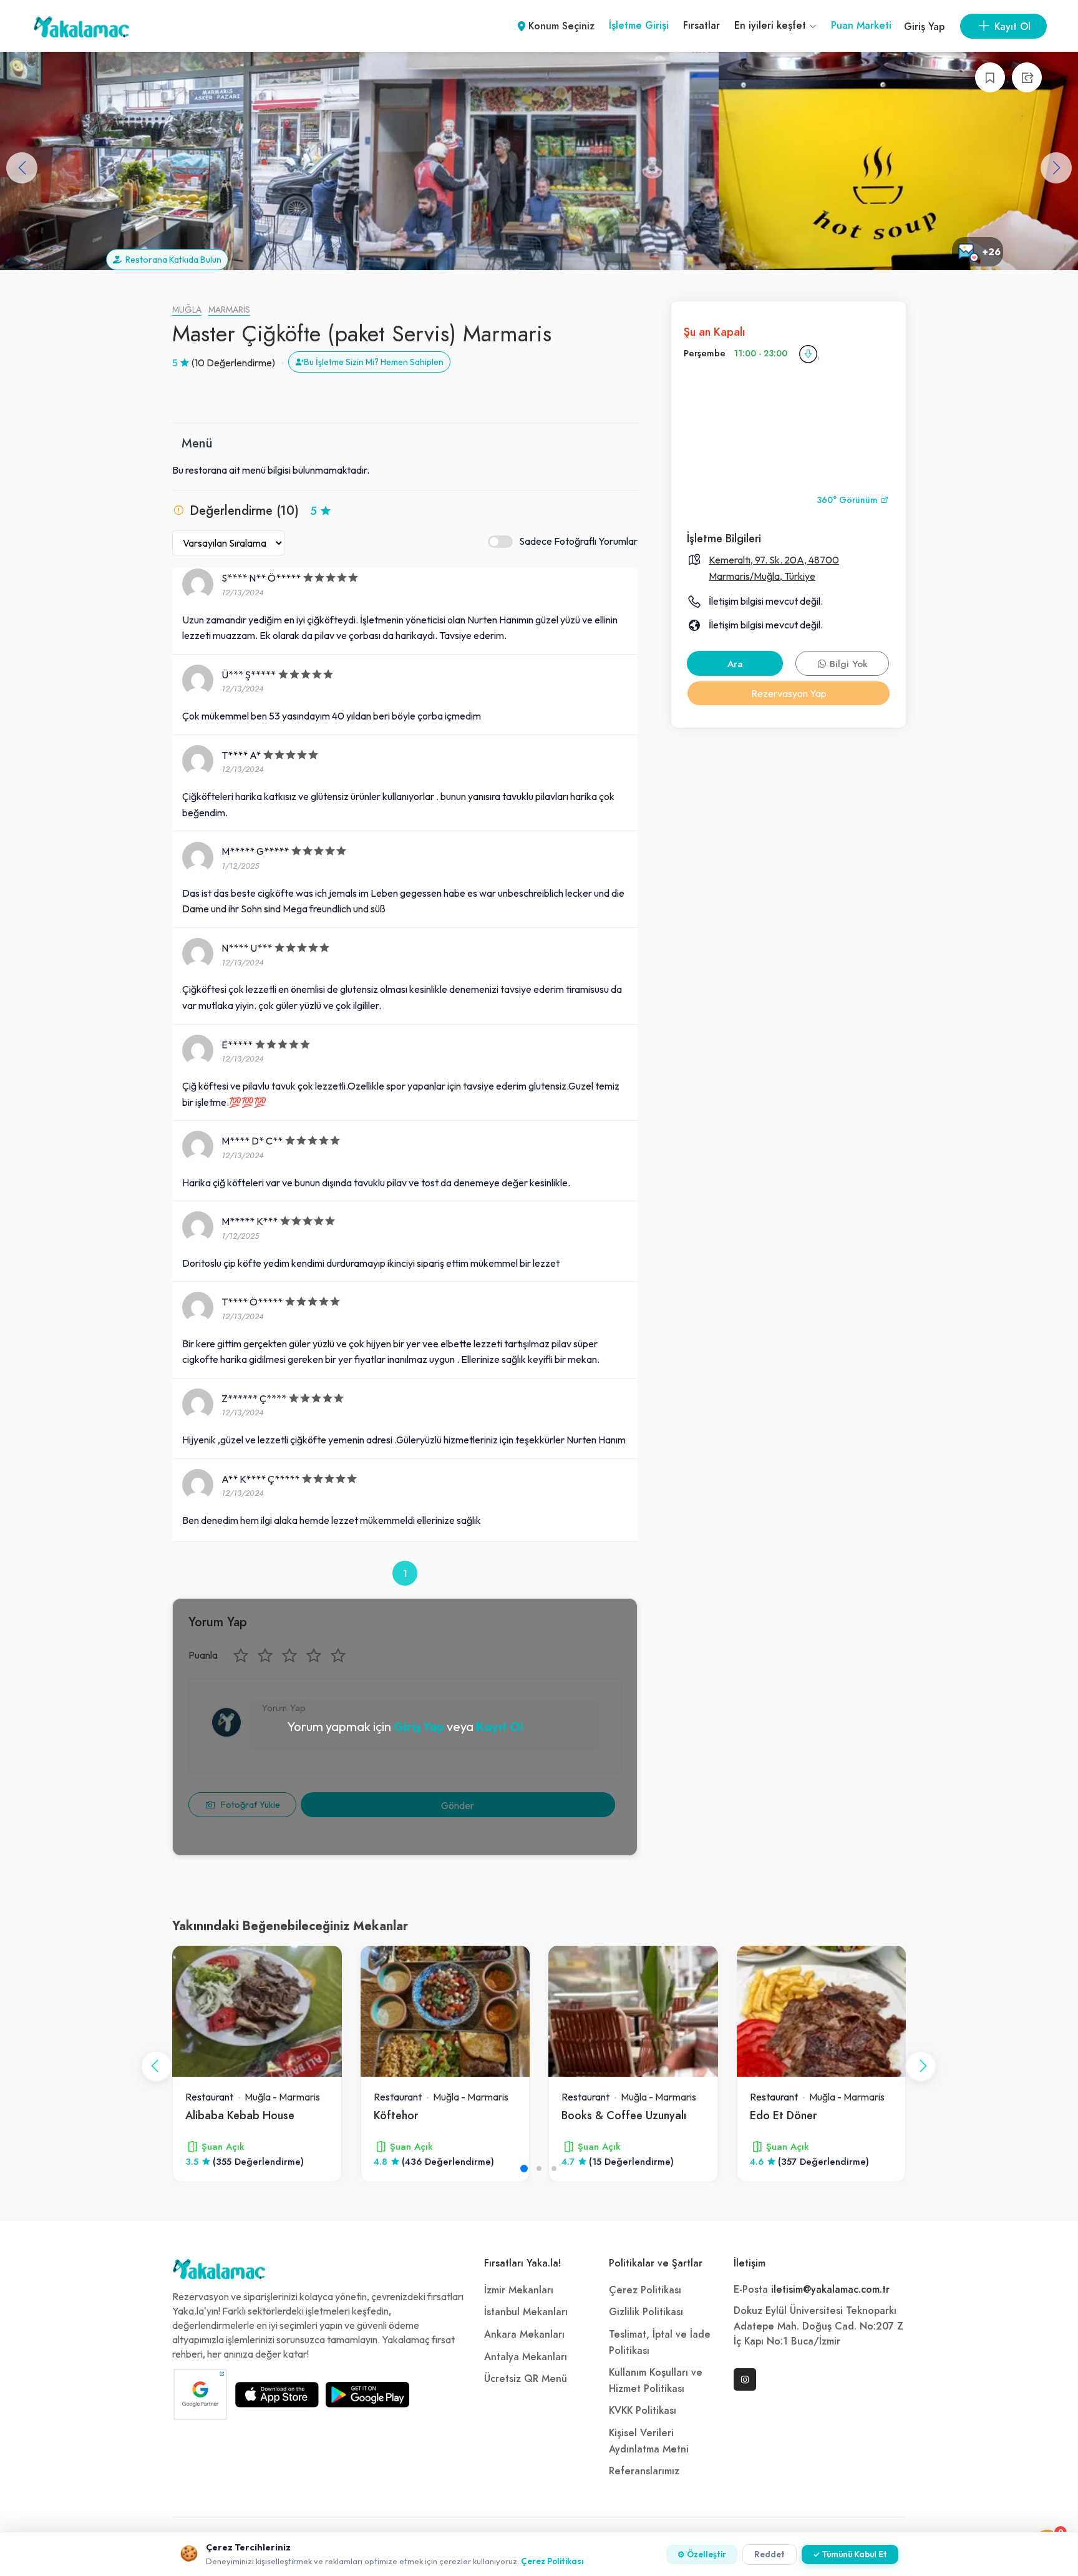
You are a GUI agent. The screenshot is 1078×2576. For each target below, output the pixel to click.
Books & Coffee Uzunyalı (624, 2115)
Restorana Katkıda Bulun (172, 260)
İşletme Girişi (639, 26)
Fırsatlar (702, 26)
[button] (1056, 168)
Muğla (187, 310)
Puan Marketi (861, 26)
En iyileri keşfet (772, 26)
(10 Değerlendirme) (233, 363)
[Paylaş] (1027, 77)
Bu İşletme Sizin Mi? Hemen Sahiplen (374, 362)
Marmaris (229, 310)
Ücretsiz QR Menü (526, 2379)
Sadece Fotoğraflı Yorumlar (578, 541)
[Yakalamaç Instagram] (745, 2379)
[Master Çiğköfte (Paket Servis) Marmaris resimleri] (180, 161)
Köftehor (396, 2115)
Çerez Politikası (645, 2290)
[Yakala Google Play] (367, 2394)
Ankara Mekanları (524, 2334)
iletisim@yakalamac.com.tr (830, 2290)
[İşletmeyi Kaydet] (990, 77)
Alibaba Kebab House (240, 2115)
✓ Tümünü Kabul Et (850, 2554)
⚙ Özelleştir (702, 2554)
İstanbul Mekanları (526, 2312)
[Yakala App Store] (277, 2394)
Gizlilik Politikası (646, 2312)
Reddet (770, 2554)
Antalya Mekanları (526, 2357)
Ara (735, 664)
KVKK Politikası (643, 2411)
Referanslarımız (644, 2471)
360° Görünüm (848, 500)
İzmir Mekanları (519, 2290)
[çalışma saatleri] (808, 354)
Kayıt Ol (500, 1726)
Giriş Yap (924, 27)
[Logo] (219, 2272)
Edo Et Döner (783, 2115)
